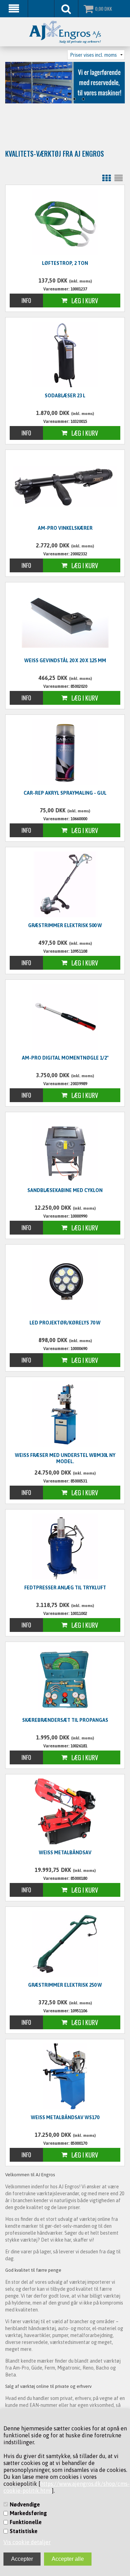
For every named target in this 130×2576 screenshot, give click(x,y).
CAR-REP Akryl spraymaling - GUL (65, 793)
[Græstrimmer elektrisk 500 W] (65, 884)
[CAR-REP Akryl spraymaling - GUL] (65, 752)
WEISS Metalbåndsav (65, 1853)
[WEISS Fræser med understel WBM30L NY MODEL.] (65, 1414)
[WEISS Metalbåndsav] (65, 1811)
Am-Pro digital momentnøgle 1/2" (65, 1058)
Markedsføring (28, 2513)
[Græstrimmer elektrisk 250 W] (65, 1944)
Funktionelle (26, 2522)
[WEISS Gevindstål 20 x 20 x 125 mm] (65, 618)
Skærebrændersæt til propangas (65, 1720)
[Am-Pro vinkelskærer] (65, 486)
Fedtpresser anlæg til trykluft (65, 1588)
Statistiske (24, 2531)
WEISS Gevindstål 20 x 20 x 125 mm (65, 661)
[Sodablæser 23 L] (65, 354)
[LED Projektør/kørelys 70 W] (65, 1282)
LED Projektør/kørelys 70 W (65, 1323)
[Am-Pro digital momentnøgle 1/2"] (65, 1017)
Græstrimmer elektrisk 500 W (65, 925)
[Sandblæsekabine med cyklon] (65, 1149)
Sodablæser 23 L (65, 396)
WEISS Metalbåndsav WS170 (65, 2117)
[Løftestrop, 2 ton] (65, 222)
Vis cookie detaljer (27, 2542)
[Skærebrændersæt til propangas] (65, 1679)
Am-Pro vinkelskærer (65, 528)
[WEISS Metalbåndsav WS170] (65, 2076)
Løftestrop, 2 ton (65, 263)
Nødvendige (25, 2504)
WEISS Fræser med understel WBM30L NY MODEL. (65, 1458)
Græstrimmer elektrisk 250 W (65, 1985)
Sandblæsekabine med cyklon (65, 1190)
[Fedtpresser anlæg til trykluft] (65, 1546)
